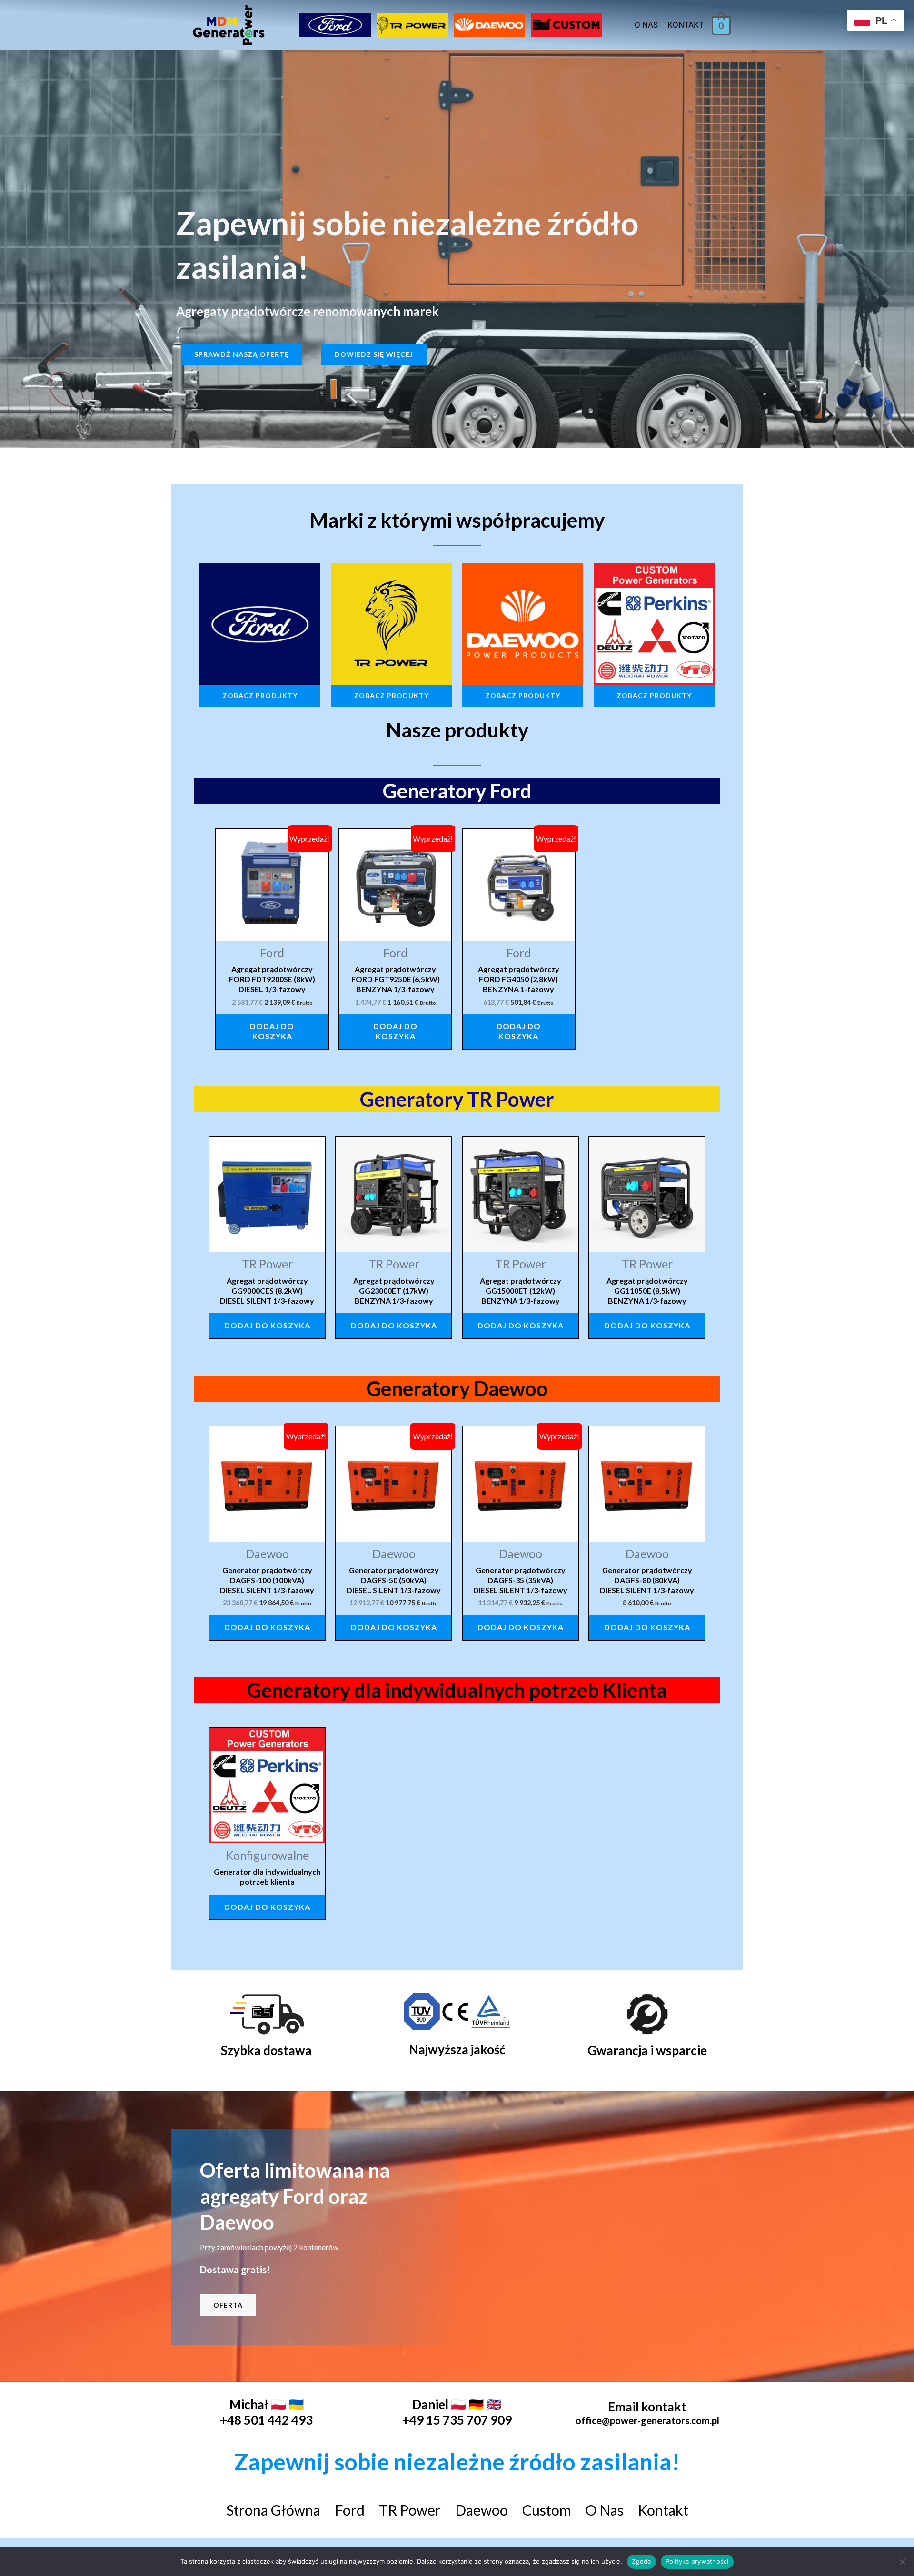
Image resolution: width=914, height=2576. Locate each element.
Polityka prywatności (697, 2561)
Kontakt (685, 25)
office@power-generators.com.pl (647, 2420)
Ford (350, 2510)
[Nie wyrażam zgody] (902, 2562)
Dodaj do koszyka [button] (272, 1031)
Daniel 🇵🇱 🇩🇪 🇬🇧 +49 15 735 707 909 (457, 2412)
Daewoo (482, 2510)
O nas (646, 25)
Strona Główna (273, 2510)
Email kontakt (647, 2407)
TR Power (410, 2510)
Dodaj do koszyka (267, 1325)
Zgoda (641, 2561)
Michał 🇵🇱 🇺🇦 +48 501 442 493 (266, 2412)
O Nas (605, 2510)
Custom (547, 2510)
